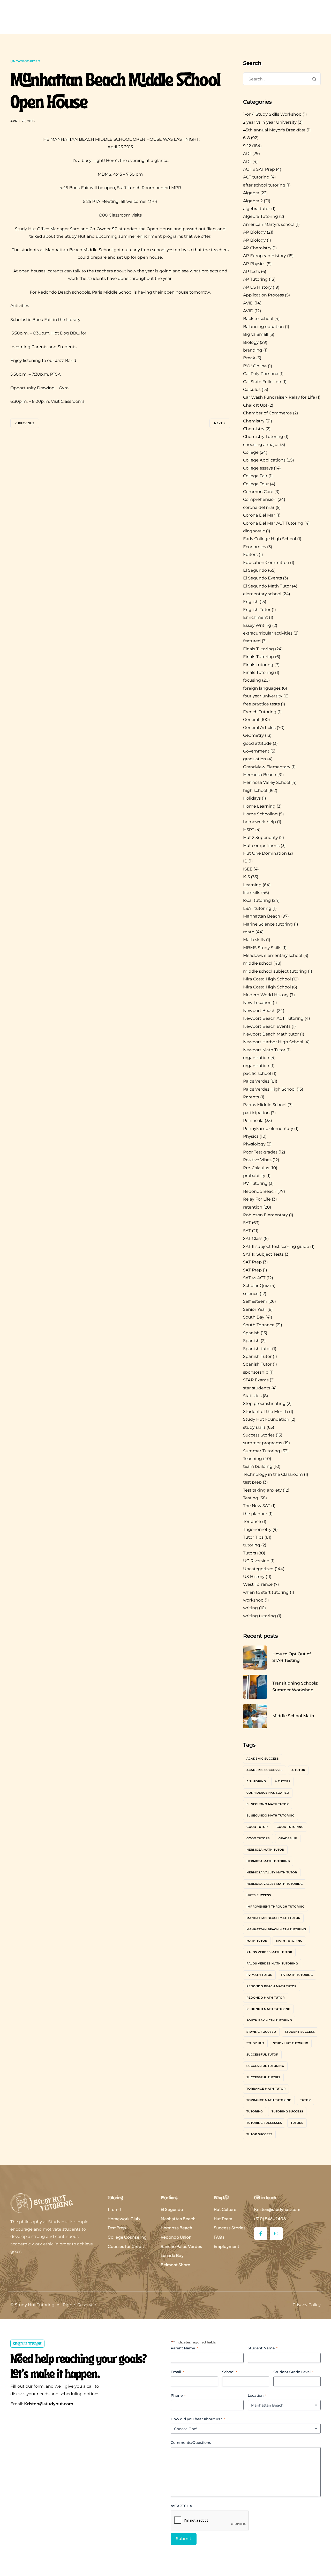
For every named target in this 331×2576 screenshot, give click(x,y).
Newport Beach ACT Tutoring (273, 1019)
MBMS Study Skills (262, 948)
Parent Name (184, 2348)
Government (256, 751)
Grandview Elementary (267, 767)
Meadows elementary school (273, 956)
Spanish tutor (257, 1349)
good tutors (258, 1838)
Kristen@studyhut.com (49, 2404)
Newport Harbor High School (273, 1042)
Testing (251, 1498)
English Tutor (257, 610)
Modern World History (266, 995)
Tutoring (255, 2111)
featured (252, 641)
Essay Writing (257, 626)
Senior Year (255, 1310)
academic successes (265, 1770)
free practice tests (261, 704)
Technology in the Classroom (273, 1475)
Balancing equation (264, 327)
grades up (288, 1838)
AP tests (251, 272)
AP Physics (254, 264)
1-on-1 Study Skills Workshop (272, 114)
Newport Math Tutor (264, 1050)
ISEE (248, 869)
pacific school (257, 1074)
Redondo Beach (260, 1192)
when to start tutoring (266, 1593)
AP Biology (254, 232)
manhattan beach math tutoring (276, 1929)
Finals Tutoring (258, 649)
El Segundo (255, 571)
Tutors (250, 1553)
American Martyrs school (269, 225)
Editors (250, 555)
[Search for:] (282, 79)
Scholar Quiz (256, 1286)
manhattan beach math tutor (273, 1918)
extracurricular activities (268, 633)
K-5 (246, 877)
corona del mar (259, 508)
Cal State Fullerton (262, 382)
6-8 (246, 138)
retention (253, 1207)
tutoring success (287, 2111)
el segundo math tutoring (270, 1815)
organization (256, 1058)
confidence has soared (268, 1793)
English (251, 602)
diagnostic (254, 531)
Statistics (252, 1396)
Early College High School (270, 539)
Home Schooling (260, 814)
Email (177, 2372)
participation (256, 1113)
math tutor (257, 1941)
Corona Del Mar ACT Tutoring (273, 523)
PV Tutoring (255, 1184)
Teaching (253, 1459)
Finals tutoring (258, 665)
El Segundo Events (262, 578)
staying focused (261, 2032)
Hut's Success (259, 1895)
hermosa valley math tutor (272, 1872)
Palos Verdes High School (269, 1089)
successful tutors (263, 2077)
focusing (252, 680)
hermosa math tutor (265, 1850)
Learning (252, 885)
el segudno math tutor (268, 1804)
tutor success (259, 2134)
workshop (253, 1600)
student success (300, 2032)
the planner (255, 1514)
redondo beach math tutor (272, 1986)
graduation (255, 759)
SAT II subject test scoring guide (276, 1247)
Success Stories (259, 1435)
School (230, 2372)
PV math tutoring (297, 1975)
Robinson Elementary (265, 1215)
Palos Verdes (256, 1081)
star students (257, 1388)
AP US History (257, 288)
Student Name (263, 2348)
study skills (254, 1428)
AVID (248, 303)
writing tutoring (259, 1616)
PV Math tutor (259, 1975)
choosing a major (261, 445)
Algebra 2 (253, 201)
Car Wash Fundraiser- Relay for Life (279, 397)
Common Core (258, 492)
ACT (247, 154)
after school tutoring (264, 185)
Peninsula (253, 1121)
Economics (254, 547)
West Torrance (258, 1585)
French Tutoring (260, 712)
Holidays (252, 798)
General (251, 720)
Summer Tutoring (262, 1451)
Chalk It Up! (255, 405)
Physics (251, 1137)
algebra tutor (257, 209)
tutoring (252, 1545)
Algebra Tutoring (261, 217)
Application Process (264, 295)
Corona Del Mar (259, 515)
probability (254, 1176)
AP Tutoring (255, 280)
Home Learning (259, 806)
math (249, 932)
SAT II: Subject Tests (263, 1255)
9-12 (247, 146)
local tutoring (257, 901)
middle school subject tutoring (275, 971)
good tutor (257, 1827)
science (251, 1294)
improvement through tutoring (276, 1907)
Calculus (252, 390)
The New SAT (257, 1506)
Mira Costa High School (267, 979)
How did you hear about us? (198, 2419)
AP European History (265, 256)
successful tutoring (265, 2066)
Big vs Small (256, 335)
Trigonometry (257, 1530)
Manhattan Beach (262, 916)
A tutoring (256, 1781)
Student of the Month (265, 1412)
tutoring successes (264, 2123)
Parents (251, 1097)
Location (257, 2395)
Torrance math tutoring (269, 2100)
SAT (247, 1223)
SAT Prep (252, 1262)
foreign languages (262, 688)
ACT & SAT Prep (259, 170)
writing (250, 1608)
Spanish (251, 1333)
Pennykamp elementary (268, 1129)
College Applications (264, 460)
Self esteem (255, 1302)
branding (253, 350)
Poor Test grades (260, 1152)
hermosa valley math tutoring (275, 1884)
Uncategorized (25, 61)
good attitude (257, 744)
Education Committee (266, 563)
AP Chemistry (257, 248)
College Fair (255, 476)
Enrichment (255, 618)
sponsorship (256, 1372)
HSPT (249, 830)
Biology (251, 343)
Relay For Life (257, 1199)
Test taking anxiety (262, 1490)
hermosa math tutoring (268, 1861)
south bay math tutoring (269, 2020)
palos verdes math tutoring (272, 1963)
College (251, 453)
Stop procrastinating (264, 1404)
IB (245, 861)
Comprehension (260, 500)
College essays (258, 468)
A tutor (298, 1770)
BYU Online (255, 366)
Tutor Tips (253, 1538)
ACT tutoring (256, 177)
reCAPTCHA (181, 2506)
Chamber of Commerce (268, 413)
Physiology (254, 1144)
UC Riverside (256, 1561)
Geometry (253, 736)
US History (254, 1577)
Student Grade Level (293, 2372)
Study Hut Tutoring (291, 2043)
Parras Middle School (265, 1105)
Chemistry (254, 421)
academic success (263, 1759)
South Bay (254, 1317)
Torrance (252, 1522)
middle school (258, 963)
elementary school (262, 594)
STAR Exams (256, 1380)
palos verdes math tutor (269, 1952)
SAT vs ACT (254, 1278)
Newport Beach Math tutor (271, 1034)
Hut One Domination (265, 854)
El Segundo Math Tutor (267, 586)
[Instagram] (276, 2233)
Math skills (254, 940)
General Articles (259, 728)
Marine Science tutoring (268, 924)
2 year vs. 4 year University (270, 122)
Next (218, 423)
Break (249, 358)
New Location (257, 1003)
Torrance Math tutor (266, 2089)
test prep (252, 1482)
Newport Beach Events (267, 1027)
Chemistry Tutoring (263, 437)
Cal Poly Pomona (261, 374)
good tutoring (290, 1827)
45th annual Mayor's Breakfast (274, 130)
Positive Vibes (257, 1160)
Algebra (251, 193)
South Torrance (259, 1325)
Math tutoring (289, 1941)
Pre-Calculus (256, 1168)
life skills (252, 893)
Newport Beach (259, 1011)
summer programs (263, 1443)
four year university (263, 696)
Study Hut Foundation (266, 1420)
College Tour (256, 484)
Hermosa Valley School (267, 783)
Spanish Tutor (257, 1357)
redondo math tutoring (268, 2009)
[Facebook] (261, 2233)
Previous (26, 423)
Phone (178, 2395)
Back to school (258, 319)
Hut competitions (261, 846)
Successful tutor (262, 2054)
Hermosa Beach (260, 775)
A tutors (283, 1781)
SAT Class (253, 1239)
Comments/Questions (191, 2443)
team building (258, 1467)
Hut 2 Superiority (261, 838)
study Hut (255, 2043)
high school (255, 791)
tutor (306, 2100)
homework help (259, 822)
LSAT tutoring (257, 909)
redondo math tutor (266, 1998)
